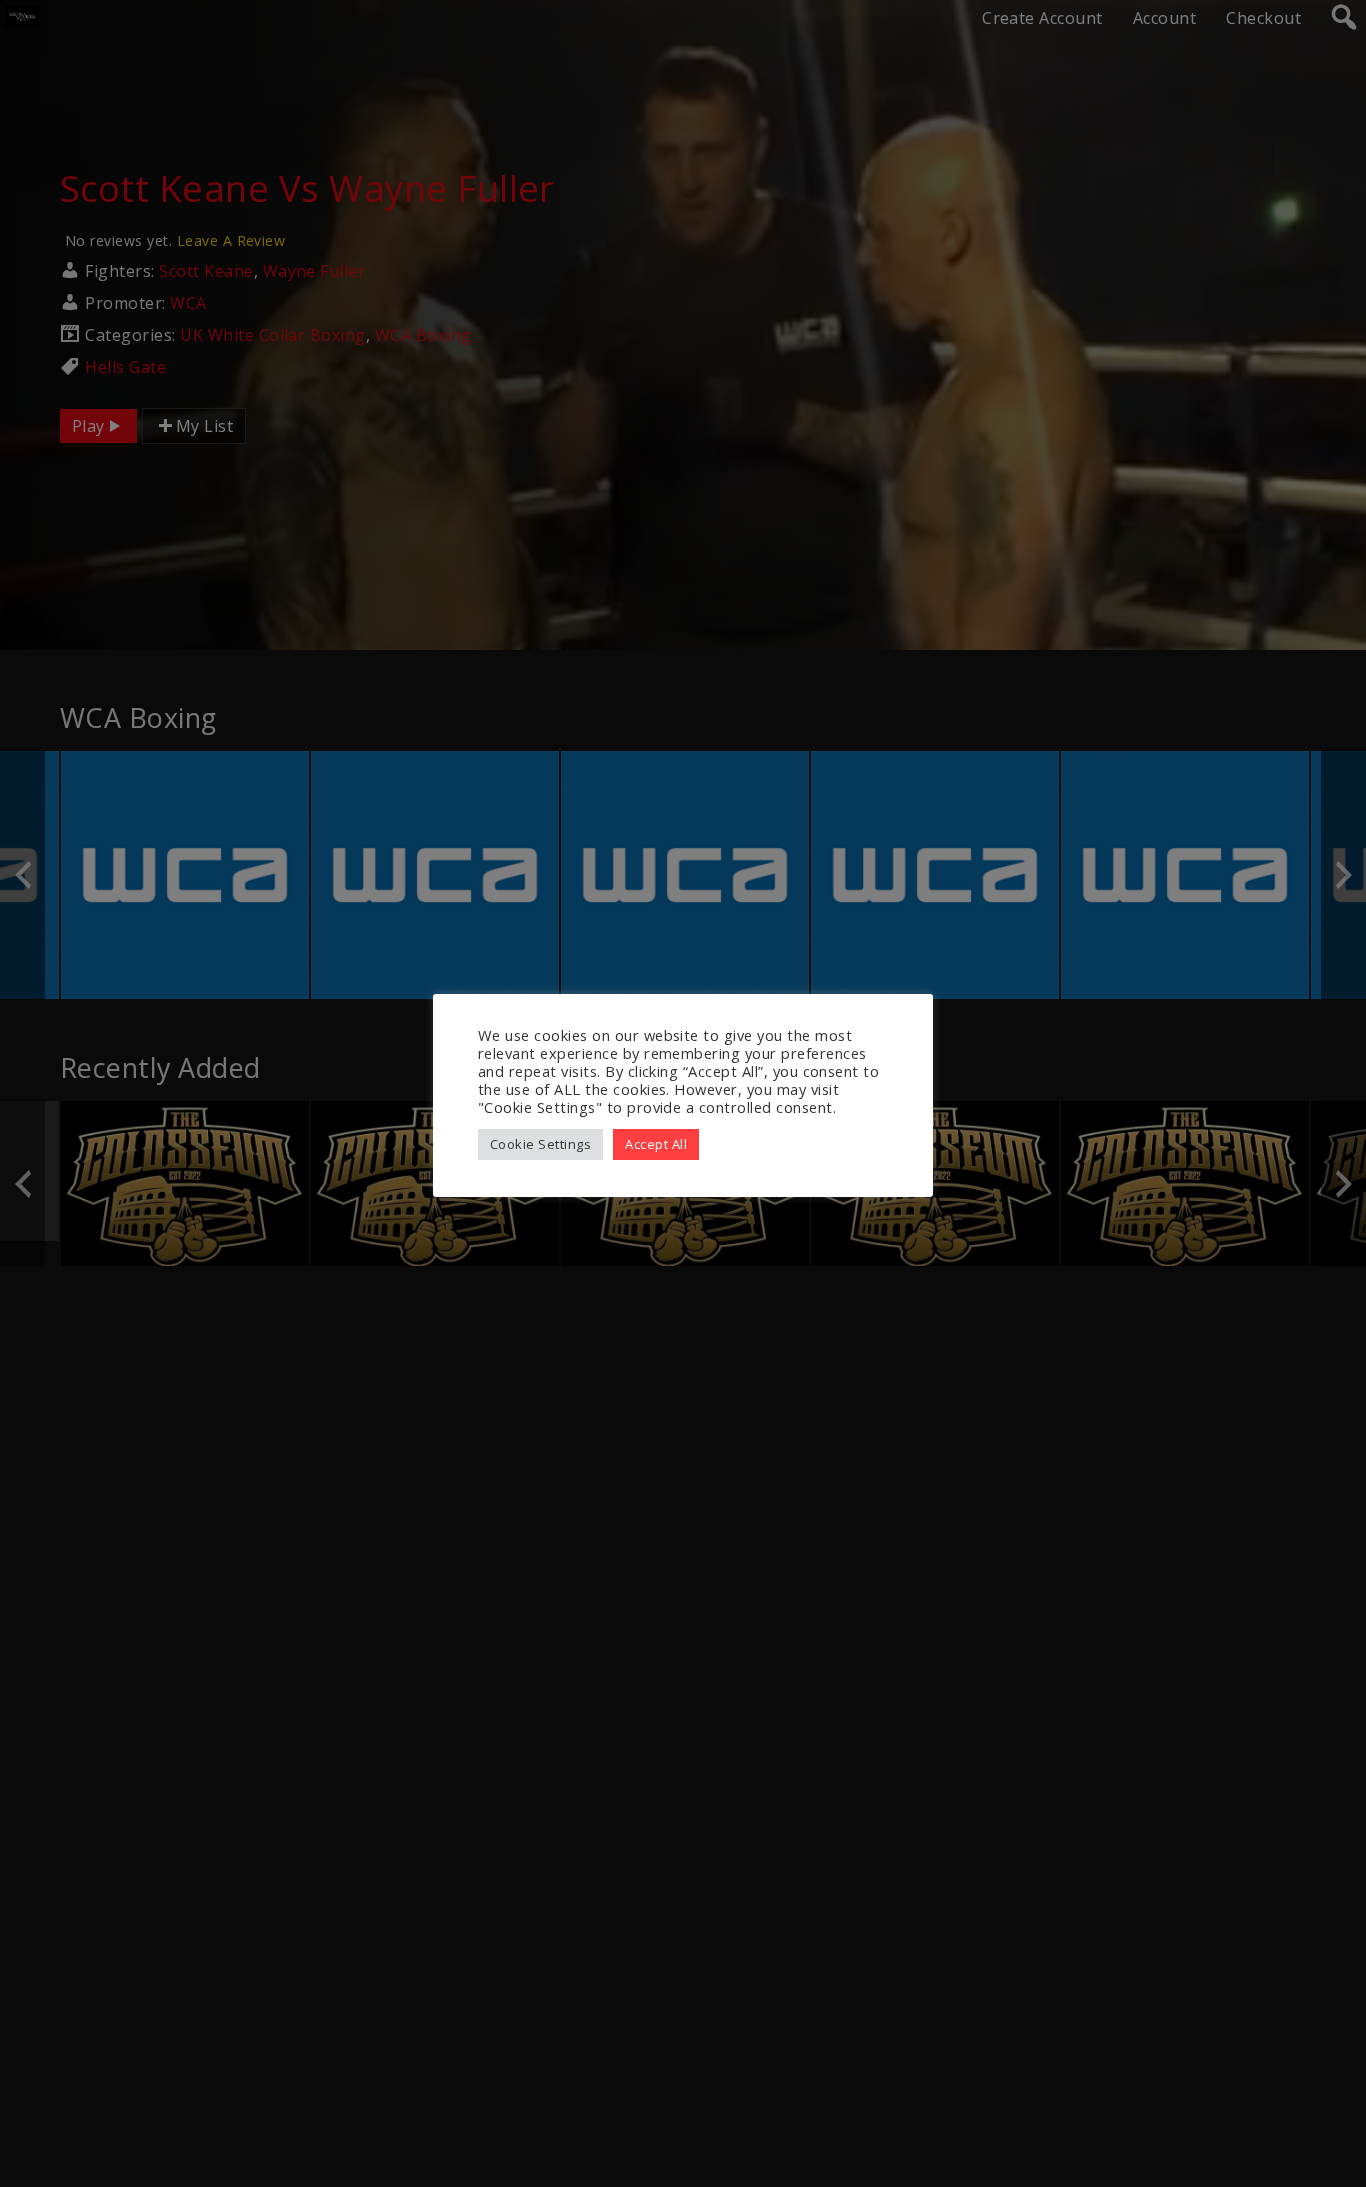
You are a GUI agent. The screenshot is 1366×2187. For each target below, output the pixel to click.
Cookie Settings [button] (540, 1144)
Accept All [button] (656, 1144)
